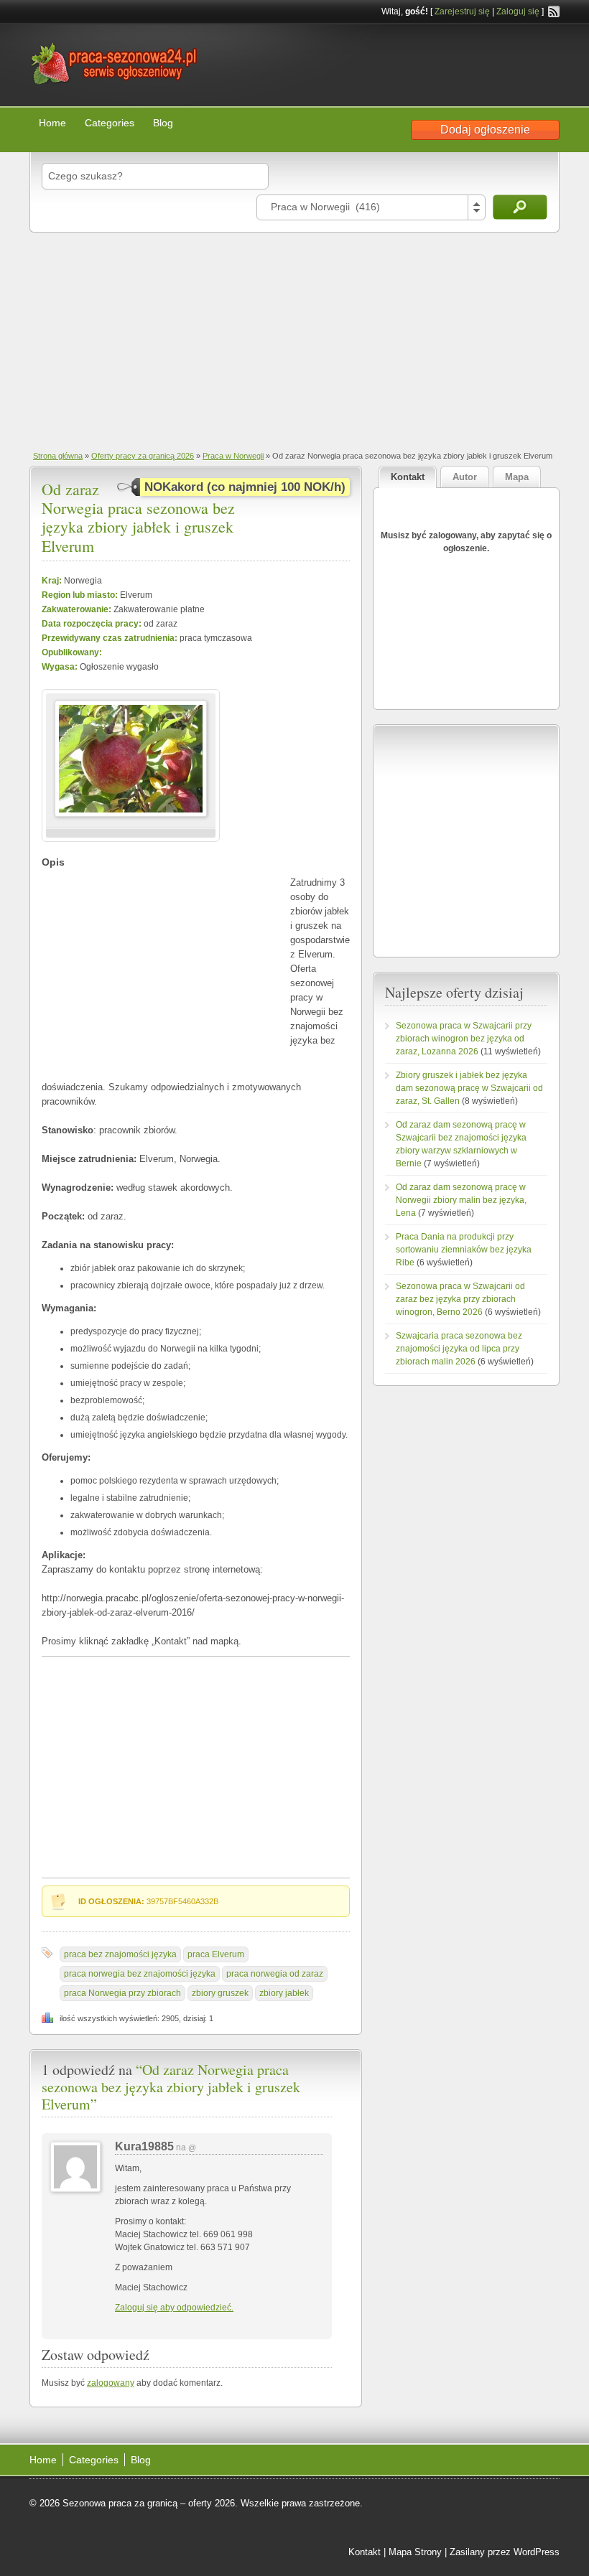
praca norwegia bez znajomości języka (140, 1974)
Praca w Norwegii (233, 456)
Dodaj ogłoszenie (485, 130)
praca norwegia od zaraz (275, 1974)
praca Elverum (216, 1954)
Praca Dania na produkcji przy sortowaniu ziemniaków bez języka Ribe (464, 1250)
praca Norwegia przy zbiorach (122, 1993)
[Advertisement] (294, 340)
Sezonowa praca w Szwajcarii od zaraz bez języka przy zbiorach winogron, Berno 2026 (460, 1299)
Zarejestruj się (462, 11)
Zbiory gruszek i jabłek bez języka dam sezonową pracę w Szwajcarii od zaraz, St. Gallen (469, 1088)
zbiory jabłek (284, 1993)
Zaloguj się (518, 11)
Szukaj (520, 207)
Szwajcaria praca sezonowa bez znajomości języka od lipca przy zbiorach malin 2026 (459, 1349)
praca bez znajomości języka (120, 1954)
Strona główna (58, 456)
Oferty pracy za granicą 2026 (143, 456)
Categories (110, 123)
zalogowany (111, 2383)
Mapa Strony (415, 2552)
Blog (163, 123)
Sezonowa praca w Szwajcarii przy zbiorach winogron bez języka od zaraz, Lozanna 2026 (464, 1039)
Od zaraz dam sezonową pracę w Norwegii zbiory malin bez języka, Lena (461, 1200)
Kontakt (365, 2552)
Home (52, 123)
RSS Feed (554, 11)
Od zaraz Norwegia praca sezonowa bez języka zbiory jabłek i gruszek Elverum (138, 517)
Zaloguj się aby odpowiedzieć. (174, 2308)
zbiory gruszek (220, 1993)
